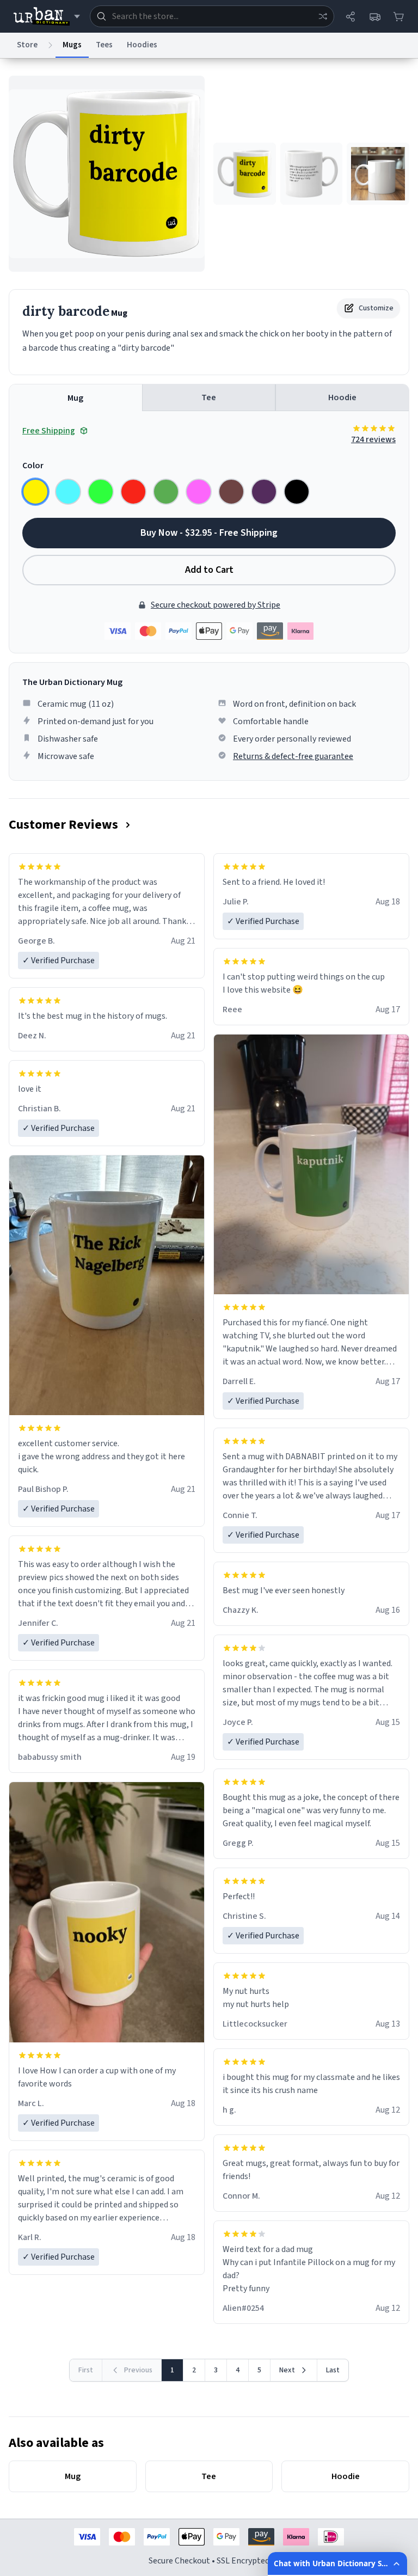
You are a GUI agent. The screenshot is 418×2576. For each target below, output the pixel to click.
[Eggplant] (264, 492)
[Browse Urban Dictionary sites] (47, 16)
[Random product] (323, 16)
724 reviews (373, 439)
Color (33, 466)
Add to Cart (209, 570)
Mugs (72, 45)
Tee (209, 397)
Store (27, 45)
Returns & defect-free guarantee (293, 756)
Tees (104, 45)
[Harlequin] (101, 492)
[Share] (351, 16)
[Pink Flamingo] (199, 492)
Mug (75, 398)
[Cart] (398, 16)
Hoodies (142, 45)
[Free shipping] (374, 16)
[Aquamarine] (68, 492)
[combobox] (212, 16)
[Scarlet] (133, 492)
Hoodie (342, 397)
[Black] (297, 492)
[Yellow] (35, 492)
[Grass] (166, 492)
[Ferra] (231, 492)
